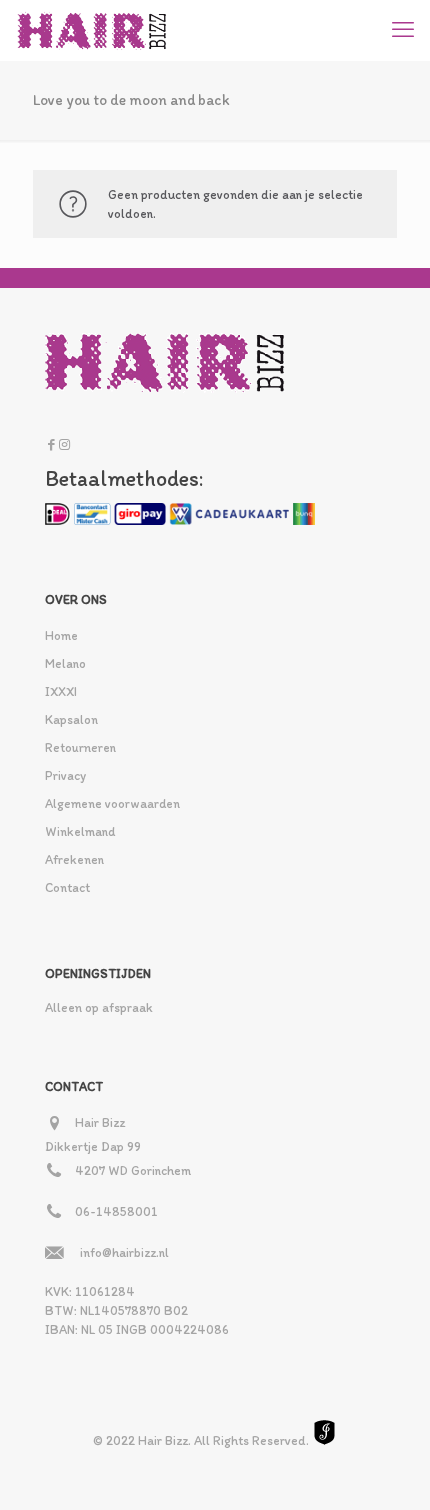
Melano (65, 663)
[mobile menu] (403, 30)
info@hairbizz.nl (124, 1252)
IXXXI (61, 691)
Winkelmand (80, 831)
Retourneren (80, 747)
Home (61, 635)
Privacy (65, 775)
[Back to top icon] (389, 1469)
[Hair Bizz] (92, 30)
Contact (67, 887)
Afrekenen (74, 859)
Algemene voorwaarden (112, 803)
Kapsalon (71, 719)
